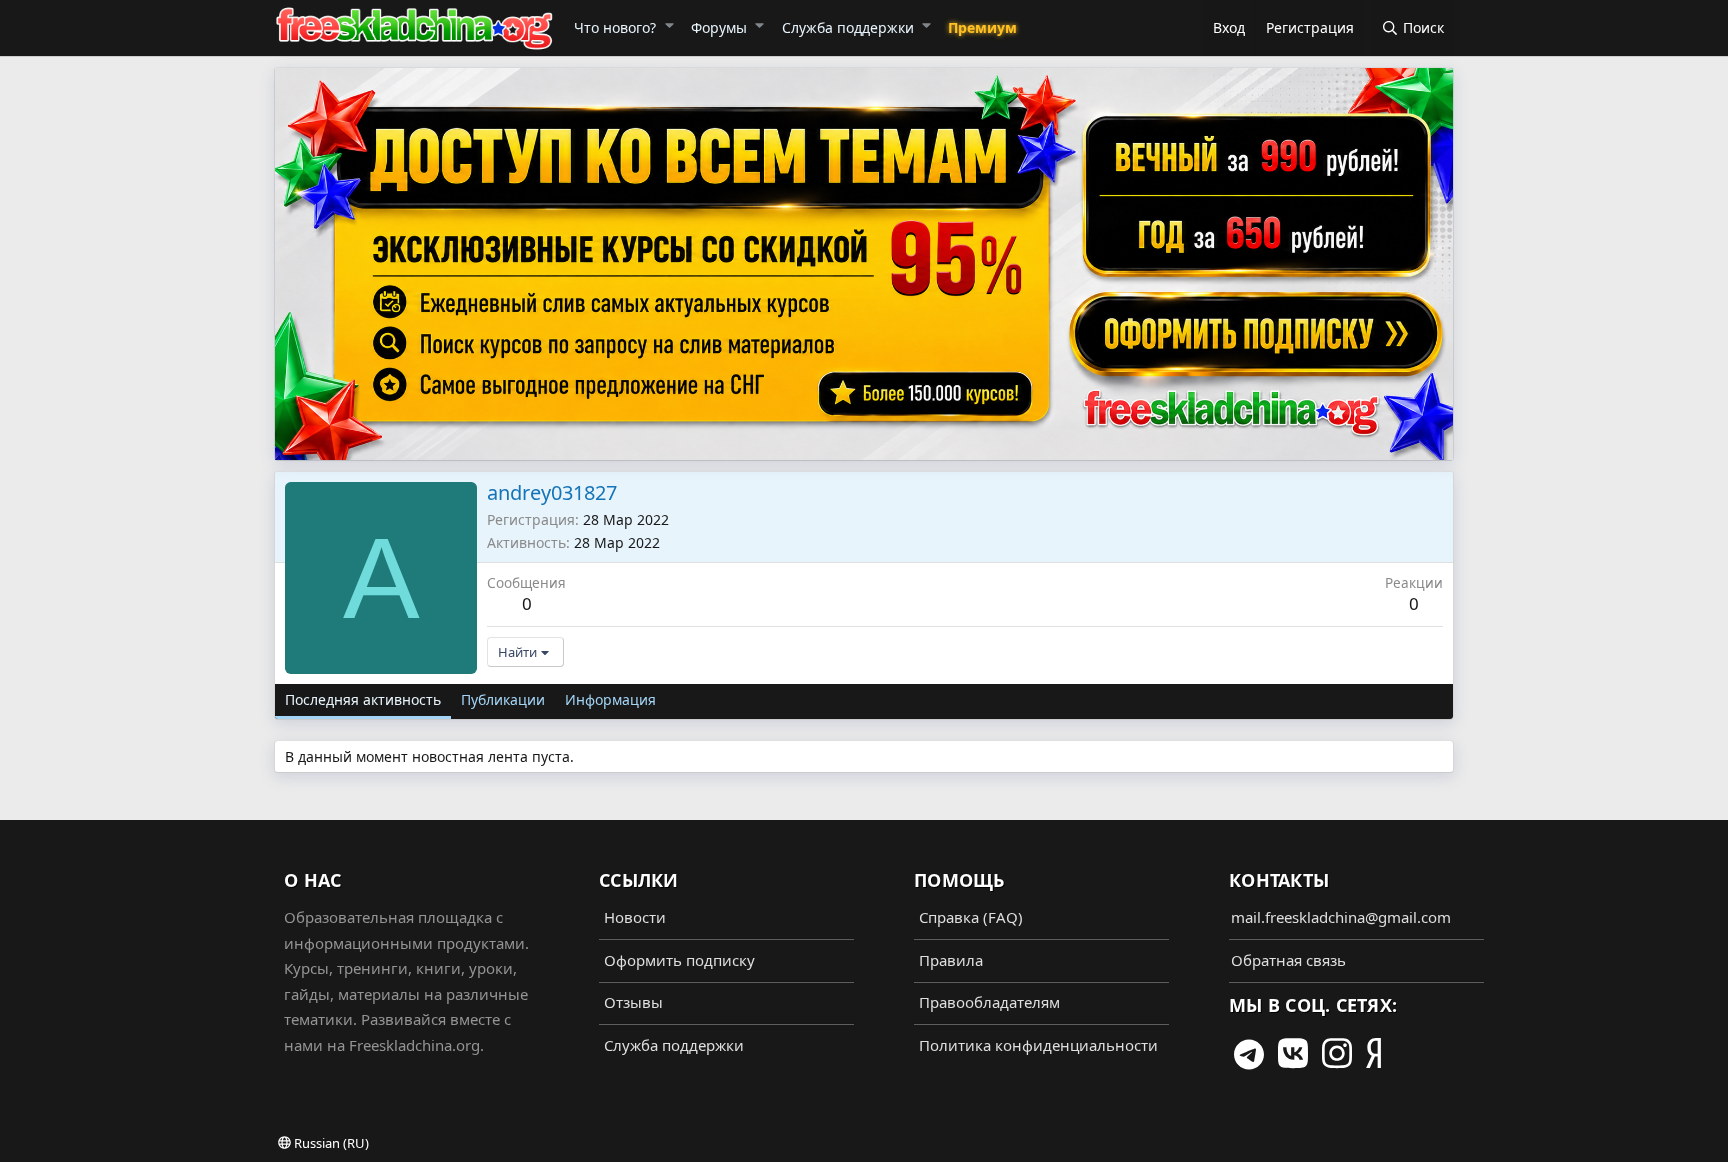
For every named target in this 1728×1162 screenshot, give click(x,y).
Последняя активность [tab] (363, 699)
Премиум (982, 27)
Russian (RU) (330, 1143)
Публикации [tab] (503, 699)
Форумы (719, 27)
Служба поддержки (848, 27)
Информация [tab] (610, 699)
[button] (668, 25)
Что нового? (615, 27)
